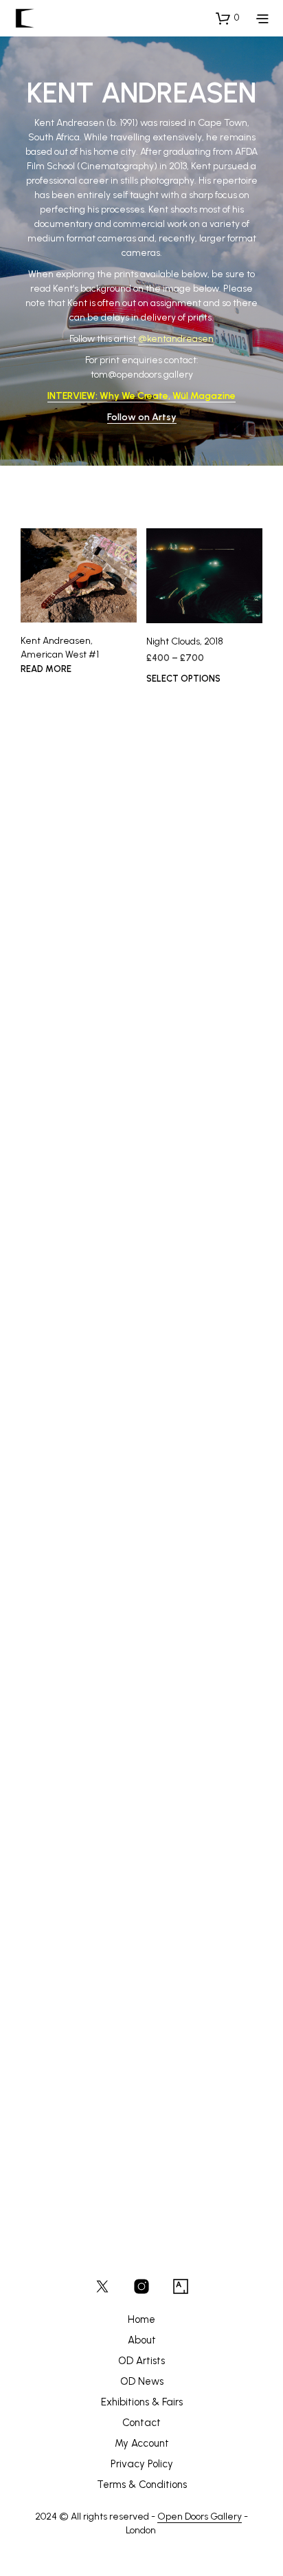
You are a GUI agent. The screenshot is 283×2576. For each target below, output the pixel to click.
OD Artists (141, 2361)
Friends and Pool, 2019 (193, 1334)
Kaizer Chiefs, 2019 (62, 839)
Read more (46, 668)
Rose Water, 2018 (59, 1933)
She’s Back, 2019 (183, 894)
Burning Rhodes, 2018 (192, 1736)
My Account (142, 2443)
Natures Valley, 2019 (190, 1928)
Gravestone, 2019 (59, 1733)
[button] (227, 18)
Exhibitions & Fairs (142, 2402)
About (142, 2340)
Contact (141, 2423)
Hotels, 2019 (48, 1335)
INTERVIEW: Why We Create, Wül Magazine (141, 396)
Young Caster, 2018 (63, 2126)
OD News (142, 2381)
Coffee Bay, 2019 (183, 1139)
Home (141, 2319)
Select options (183, 679)
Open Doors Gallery (200, 2517)
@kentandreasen (176, 339)
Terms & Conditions (142, 2485)
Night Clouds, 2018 (185, 641)
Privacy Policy (142, 2464)
